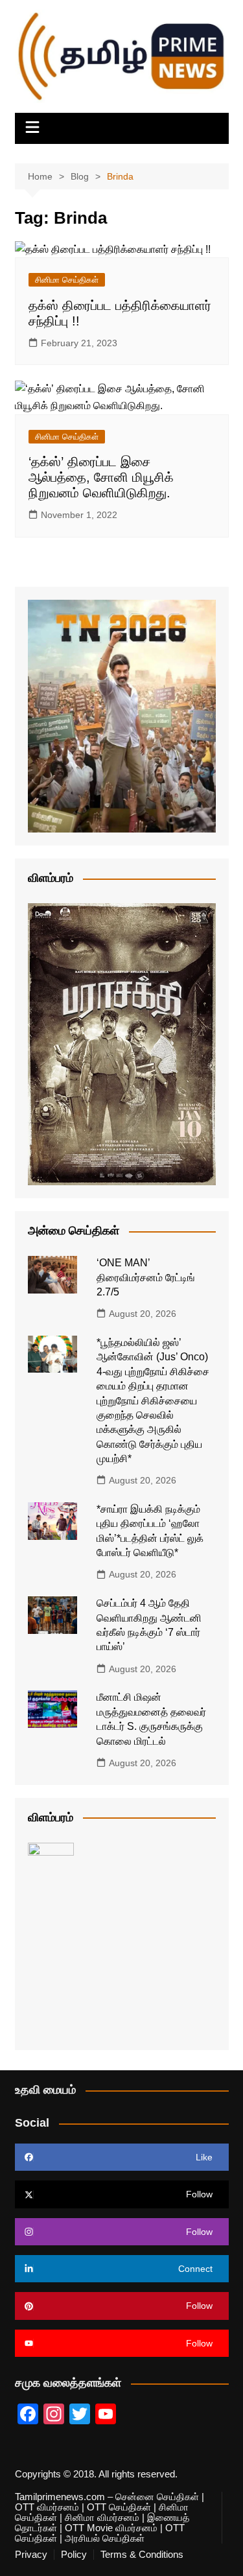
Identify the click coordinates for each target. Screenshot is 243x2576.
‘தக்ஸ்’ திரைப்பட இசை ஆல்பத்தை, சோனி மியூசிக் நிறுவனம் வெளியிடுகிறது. (101, 477)
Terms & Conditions (142, 2555)
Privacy (31, 2555)
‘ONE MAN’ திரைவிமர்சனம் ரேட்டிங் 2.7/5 (146, 1277)
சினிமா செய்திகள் (67, 280)
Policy (74, 2555)
